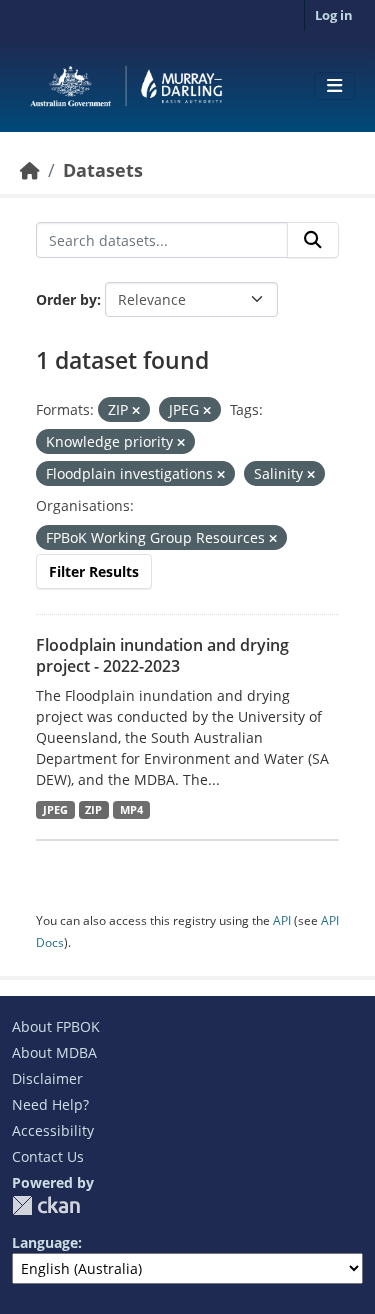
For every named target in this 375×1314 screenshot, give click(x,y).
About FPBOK (56, 1026)
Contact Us (48, 1156)
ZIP (93, 810)
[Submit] (313, 240)
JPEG (55, 810)
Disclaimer (47, 1078)
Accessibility (53, 1130)
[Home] (30, 170)
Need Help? (50, 1104)
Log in (334, 15)
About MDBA (54, 1052)
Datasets (103, 170)
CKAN (46, 1205)
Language (45, 1242)
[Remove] (136, 410)
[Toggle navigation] (334, 86)
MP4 (131, 810)
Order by (66, 299)
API (282, 920)
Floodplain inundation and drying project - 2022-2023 (162, 655)
